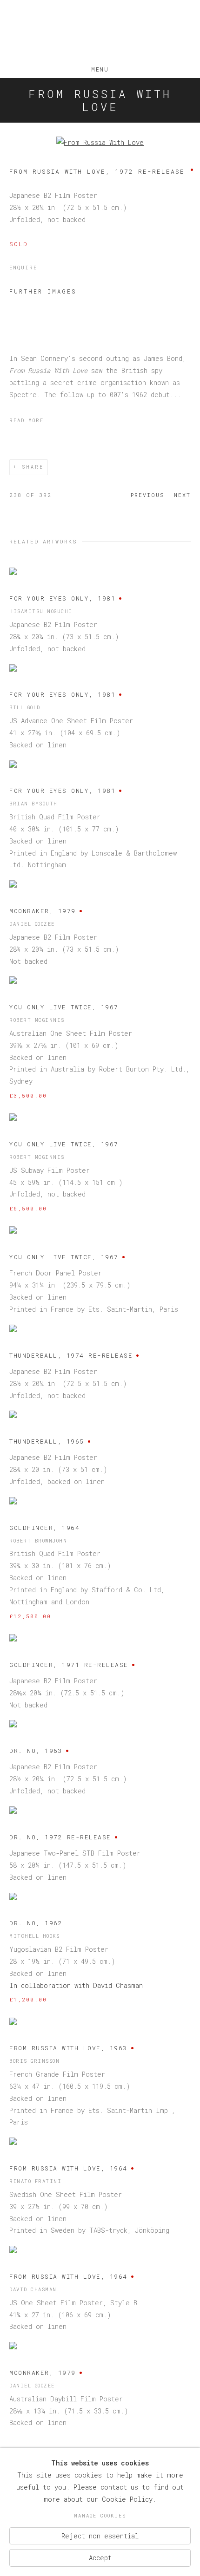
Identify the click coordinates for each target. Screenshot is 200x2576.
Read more (27, 420)
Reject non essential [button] (100, 2535)
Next (182, 495)
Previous (148, 495)
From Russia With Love (100, 100)
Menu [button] (100, 67)
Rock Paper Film (100, 32)
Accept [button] (100, 2558)
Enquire (23, 268)
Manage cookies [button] (100, 2516)
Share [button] (33, 467)
